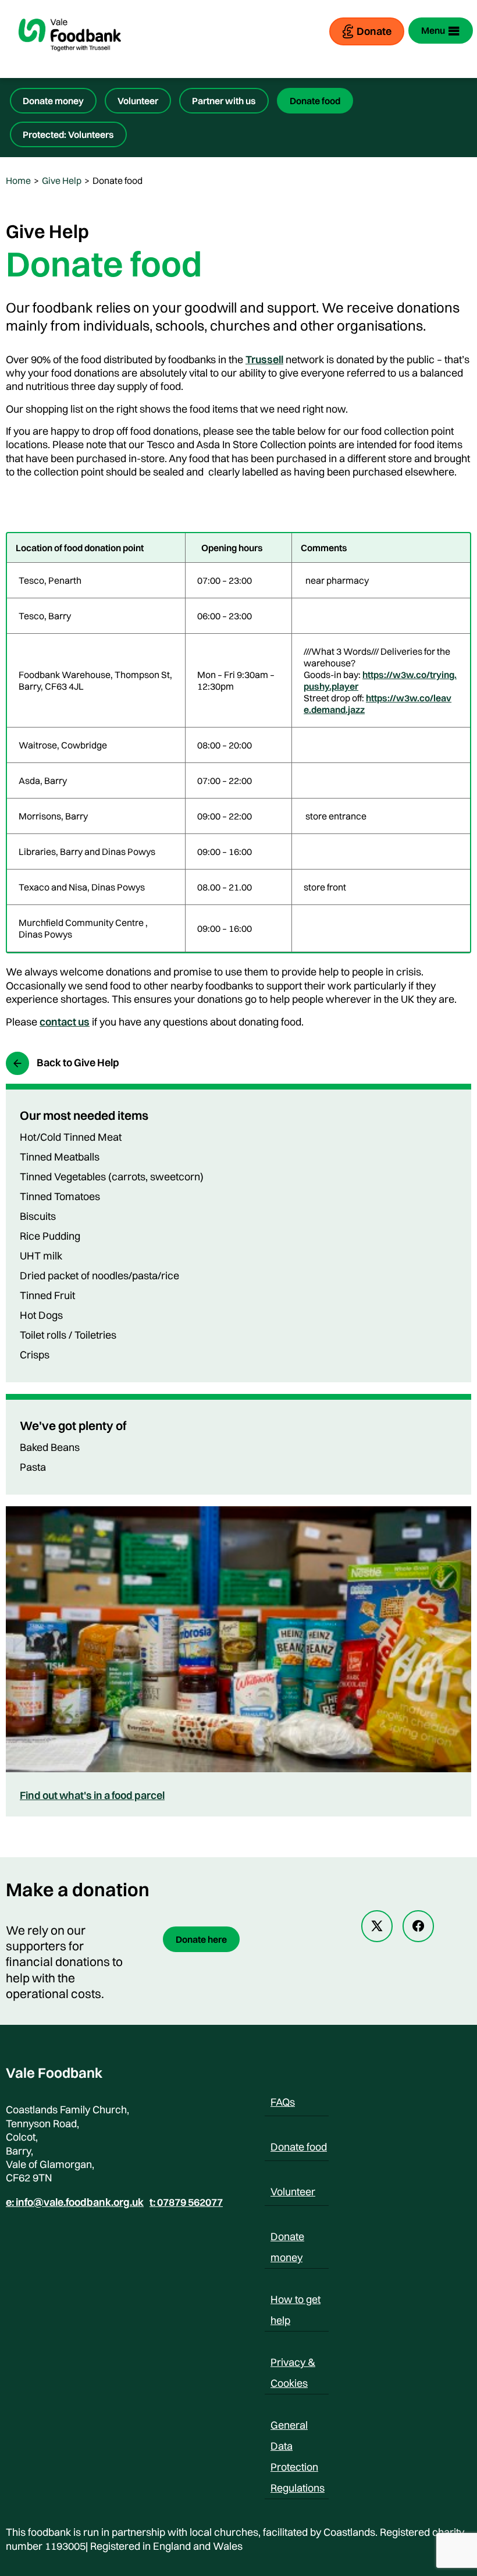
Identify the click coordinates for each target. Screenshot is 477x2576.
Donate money (53, 101)
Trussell (264, 359)
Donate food (315, 101)
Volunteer (138, 101)
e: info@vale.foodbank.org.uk (75, 2202)
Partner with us (224, 101)
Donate (374, 31)
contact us (65, 1022)
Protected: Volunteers (68, 134)
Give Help (62, 180)
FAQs (283, 2102)
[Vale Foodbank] (70, 61)
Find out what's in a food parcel (92, 1795)
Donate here (201, 1939)
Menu (433, 30)
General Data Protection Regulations (298, 2427)
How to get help (296, 2301)
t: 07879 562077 (186, 2202)
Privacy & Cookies (293, 2364)
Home (18, 180)
